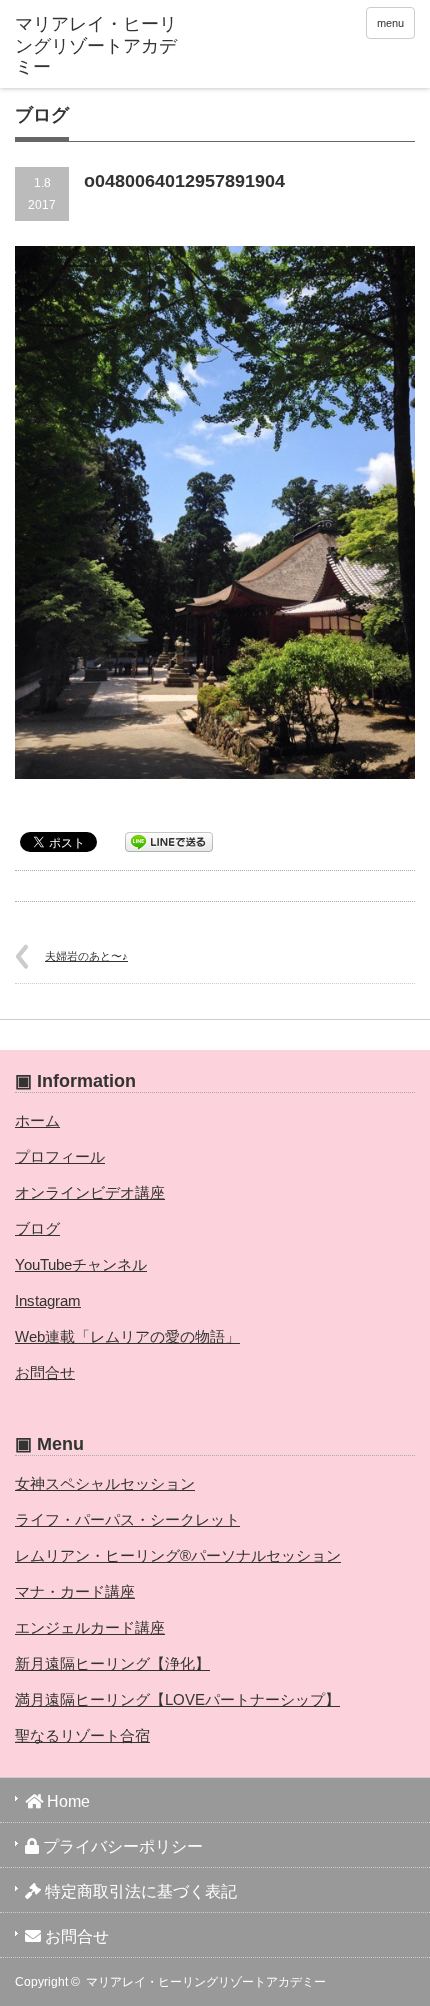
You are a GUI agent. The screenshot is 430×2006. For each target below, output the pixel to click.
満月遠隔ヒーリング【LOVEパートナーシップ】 (177, 1699)
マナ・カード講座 (75, 1591)
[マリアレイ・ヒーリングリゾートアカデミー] (101, 46)
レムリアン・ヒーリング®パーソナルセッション (178, 1555)
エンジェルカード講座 (90, 1627)
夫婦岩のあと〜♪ (86, 956)
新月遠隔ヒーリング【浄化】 (112, 1663)
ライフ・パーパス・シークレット (127, 1519)
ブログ (37, 1228)
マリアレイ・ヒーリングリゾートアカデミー (206, 1982)
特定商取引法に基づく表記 (139, 1891)
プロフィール (60, 1156)
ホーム (37, 1120)
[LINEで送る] (169, 840)
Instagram (48, 1300)
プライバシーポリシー (121, 1846)
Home (66, 1801)
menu (390, 23)
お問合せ (45, 1372)
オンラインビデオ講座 (90, 1192)
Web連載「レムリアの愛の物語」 (127, 1336)
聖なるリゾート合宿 (82, 1735)
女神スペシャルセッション (105, 1483)
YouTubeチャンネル (81, 1264)
